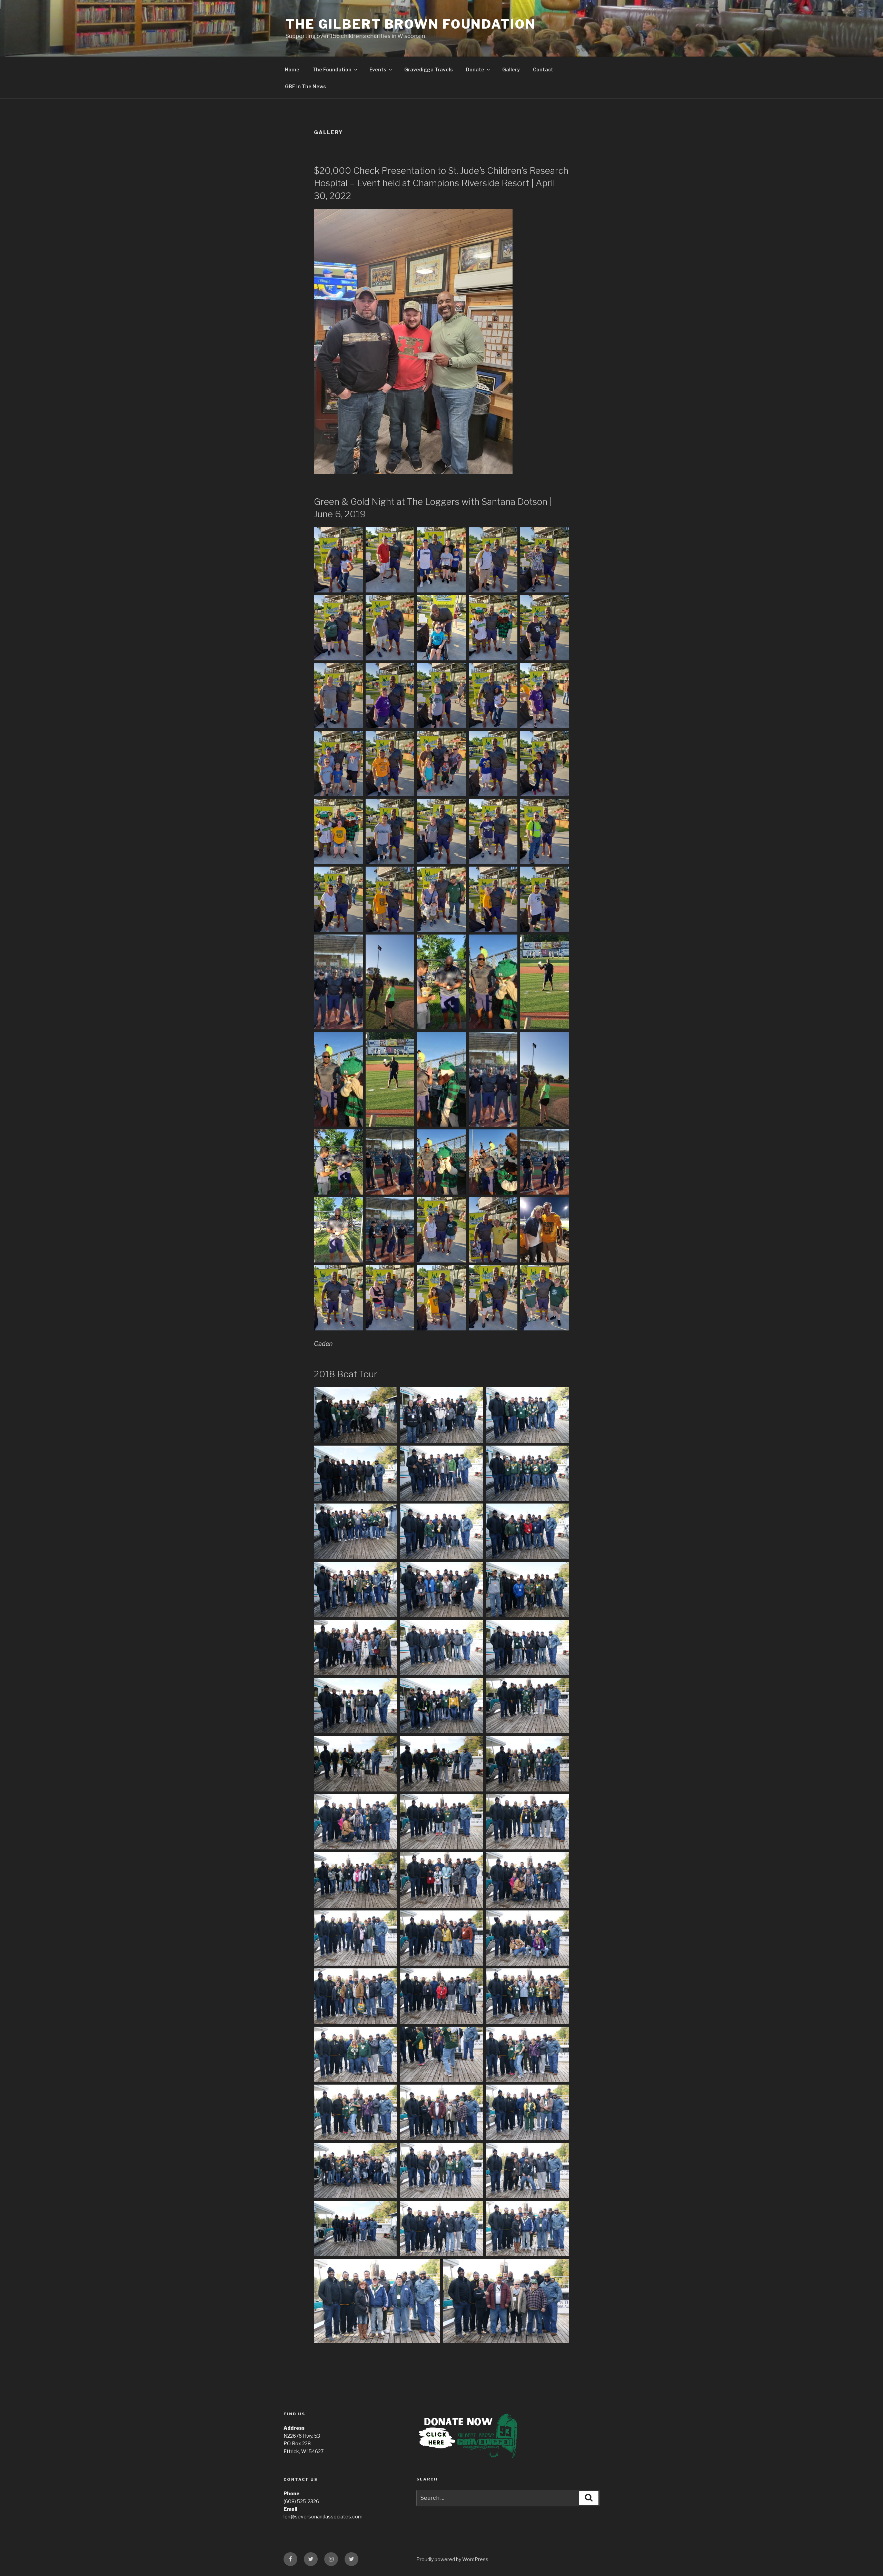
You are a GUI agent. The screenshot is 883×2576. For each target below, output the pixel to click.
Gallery (511, 69)
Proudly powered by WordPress (452, 2559)
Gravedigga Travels (429, 69)
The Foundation (332, 69)
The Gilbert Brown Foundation (411, 24)
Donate (475, 69)
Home (292, 69)
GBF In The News (305, 86)
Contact (543, 69)
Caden (323, 1344)
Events (378, 69)
